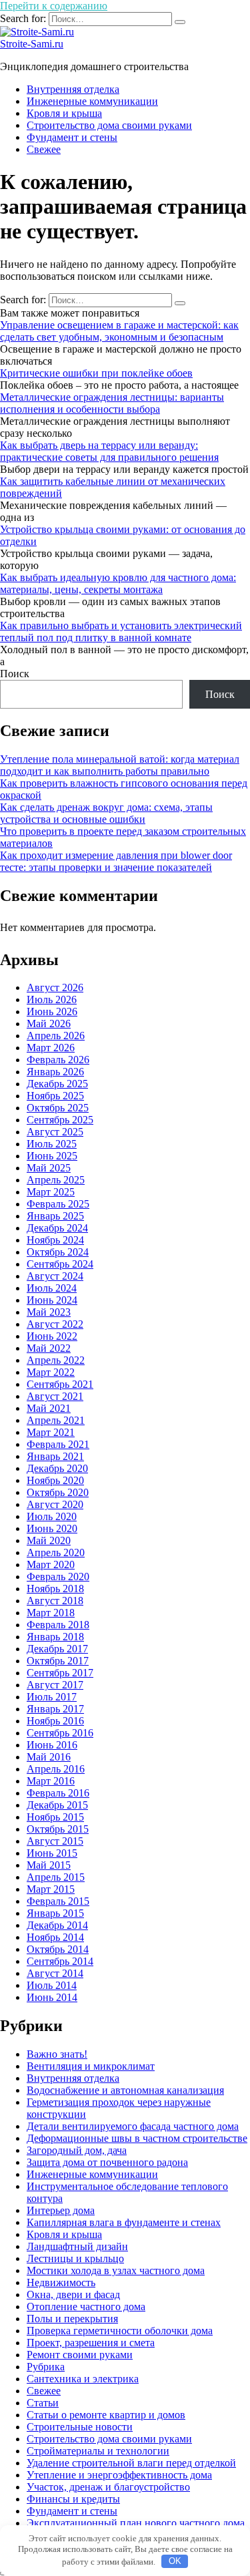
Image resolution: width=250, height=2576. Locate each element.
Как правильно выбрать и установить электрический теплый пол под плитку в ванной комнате (121, 631)
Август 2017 (55, 1685)
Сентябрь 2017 (60, 1673)
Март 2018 (51, 1613)
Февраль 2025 (58, 1204)
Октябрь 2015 (58, 1829)
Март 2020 (51, 1565)
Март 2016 (51, 1781)
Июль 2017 (52, 1697)
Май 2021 (49, 1408)
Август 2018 (55, 1601)
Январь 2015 (55, 1913)
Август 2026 (55, 987)
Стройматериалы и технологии (98, 2451)
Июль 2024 (52, 1288)
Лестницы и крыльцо (75, 2258)
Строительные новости (80, 2427)
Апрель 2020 (56, 1552)
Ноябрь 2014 (55, 1937)
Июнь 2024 (52, 1300)
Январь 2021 (55, 1456)
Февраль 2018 (58, 1625)
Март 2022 (51, 1372)
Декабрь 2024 (57, 1228)
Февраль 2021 (58, 1444)
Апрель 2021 (56, 1420)
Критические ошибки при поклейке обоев (96, 373)
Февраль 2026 (58, 1060)
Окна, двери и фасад (73, 2294)
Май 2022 (49, 1348)
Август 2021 (55, 1396)
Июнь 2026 (52, 1011)
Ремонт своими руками (80, 2355)
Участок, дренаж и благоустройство (108, 2487)
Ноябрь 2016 (55, 1721)
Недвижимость (61, 2282)
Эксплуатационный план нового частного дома (136, 2523)
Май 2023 (49, 1312)
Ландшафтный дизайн (77, 2246)
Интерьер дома (61, 2210)
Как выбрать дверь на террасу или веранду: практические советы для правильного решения (109, 451)
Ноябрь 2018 (55, 1589)
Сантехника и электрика (83, 2379)
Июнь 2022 (52, 1336)
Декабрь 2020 (57, 1468)
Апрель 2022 (56, 1360)
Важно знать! (57, 2054)
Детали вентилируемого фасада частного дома (133, 2126)
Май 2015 (49, 1865)
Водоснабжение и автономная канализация (125, 2090)
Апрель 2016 (56, 1769)
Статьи (43, 2403)
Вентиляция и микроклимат (91, 2066)
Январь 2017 (55, 1709)
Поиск (15, 674)
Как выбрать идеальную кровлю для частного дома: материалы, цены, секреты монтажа (118, 583)
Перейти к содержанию (54, 6)
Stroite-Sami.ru (32, 44)
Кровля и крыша (64, 113)
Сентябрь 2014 (60, 1961)
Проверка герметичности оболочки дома (120, 2331)
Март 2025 (51, 1192)
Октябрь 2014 (58, 1949)
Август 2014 (55, 1973)
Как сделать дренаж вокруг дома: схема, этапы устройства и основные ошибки (106, 813)
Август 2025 (55, 1132)
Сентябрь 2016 (60, 1733)
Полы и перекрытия (72, 2319)
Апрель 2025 (56, 1180)
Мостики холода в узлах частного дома (116, 2270)
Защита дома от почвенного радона (107, 2162)
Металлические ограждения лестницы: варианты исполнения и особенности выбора (112, 403)
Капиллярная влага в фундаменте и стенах (124, 2222)
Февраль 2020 (58, 1577)
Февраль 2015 (58, 1901)
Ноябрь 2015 (55, 1817)
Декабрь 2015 (57, 1805)
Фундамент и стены (72, 137)
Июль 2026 (52, 999)
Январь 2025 (55, 1216)
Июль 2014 (52, 1985)
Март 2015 (51, 1889)
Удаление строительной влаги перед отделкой (131, 2463)
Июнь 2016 (52, 1745)
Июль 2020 (52, 1516)
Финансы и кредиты (73, 2499)
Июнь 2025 (52, 1156)
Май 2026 (49, 1024)
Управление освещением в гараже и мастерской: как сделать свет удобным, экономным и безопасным (119, 331)
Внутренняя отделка (73, 89)
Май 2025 (49, 1168)
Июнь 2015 (52, 1853)
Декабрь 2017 (57, 1649)
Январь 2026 (55, 1072)
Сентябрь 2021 (60, 1384)
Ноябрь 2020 (55, 1480)
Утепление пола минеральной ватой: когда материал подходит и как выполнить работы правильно (120, 765)
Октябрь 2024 (58, 1252)
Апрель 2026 (56, 1036)
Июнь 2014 (52, 1997)
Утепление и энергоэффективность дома (119, 2475)
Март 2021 (51, 1432)
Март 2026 (51, 1048)
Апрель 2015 (56, 1877)
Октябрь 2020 (58, 1492)
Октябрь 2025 (58, 1108)
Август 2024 (55, 1276)
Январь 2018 (55, 1637)
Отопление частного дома (86, 2307)
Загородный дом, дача (77, 2150)
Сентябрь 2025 (60, 1120)
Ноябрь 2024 (55, 1240)
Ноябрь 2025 (55, 1096)
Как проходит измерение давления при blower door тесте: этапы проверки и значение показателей (116, 861)
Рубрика (46, 2367)
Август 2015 (55, 1841)
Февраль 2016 (58, 1793)
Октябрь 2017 (58, 1661)
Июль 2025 (52, 1144)
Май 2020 (49, 1540)
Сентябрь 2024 (60, 1264)
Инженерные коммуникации (92, 101)
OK (175, 2561)
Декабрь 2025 (57, 1084)
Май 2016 (49, 1757)
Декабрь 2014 (57, 1925)
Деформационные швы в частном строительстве (137, 2138)
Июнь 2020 (52, 1528)
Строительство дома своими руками (109, 125)
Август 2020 (55, 1504)
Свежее (44, 149)
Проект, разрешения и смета (91, 2343)
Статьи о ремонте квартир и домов (106, 2415)
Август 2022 (55, 1324)
